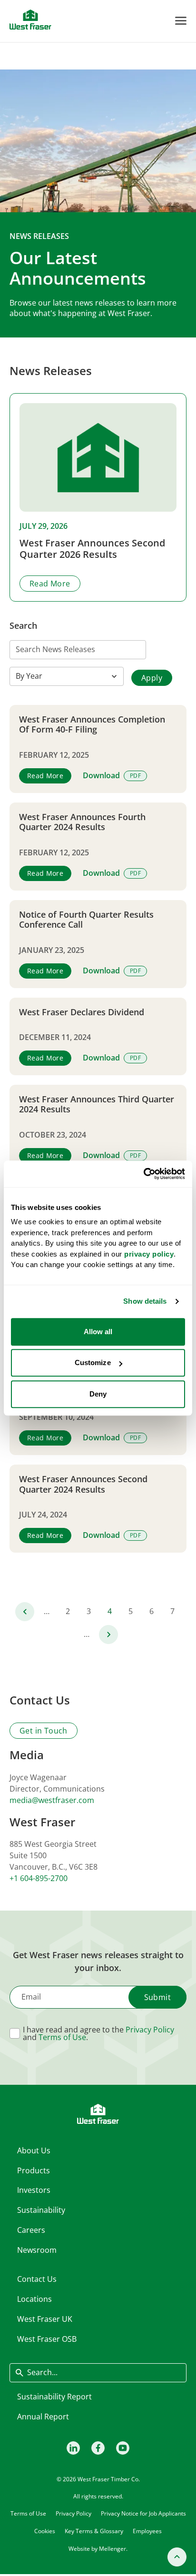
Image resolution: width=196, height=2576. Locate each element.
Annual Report (43, 2417)
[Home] (30, 20)
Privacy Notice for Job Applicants (143, 2513)
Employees (147, 2531)
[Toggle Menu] (181, 21)
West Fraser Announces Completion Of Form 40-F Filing (92, 725)
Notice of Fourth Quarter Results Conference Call (86, 920)
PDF (135, 776)
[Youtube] (123, 2448)
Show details (145, 1301)
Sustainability (41, 2210)
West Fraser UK (45, 2319)
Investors (34, 2190)
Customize (93, 1362)
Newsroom (37, 2250)
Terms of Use (62, 2037)
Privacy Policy (150, 2030)
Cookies (45, 2531)
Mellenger (113, 2549)
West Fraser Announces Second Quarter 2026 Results (92, 549)
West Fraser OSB (47, 2339)
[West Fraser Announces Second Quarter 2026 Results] (98, 457)
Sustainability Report (54, 2397)
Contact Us (37, 2279)
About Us (34, 2150)
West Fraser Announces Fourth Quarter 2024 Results (82, 822)
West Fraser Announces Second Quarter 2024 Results (83, 1484)
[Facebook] (98, 2448)
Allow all (98, 1332)
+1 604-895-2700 (39, 1878)
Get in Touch (44, 1731)
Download (101, 776)
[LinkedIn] (73, 2448)
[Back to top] (177, 2557)
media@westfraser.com (52, 1800)
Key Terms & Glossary (94, 2531)
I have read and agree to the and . (98, 2033)
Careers (31, 2230)
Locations (34, 2299)
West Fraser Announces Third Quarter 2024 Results (97, 1105)
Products (34, 2170)
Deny (98, 1394)
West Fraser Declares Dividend (82, 1012)
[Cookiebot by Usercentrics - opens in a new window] (143, 1174)
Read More (50, 584)
